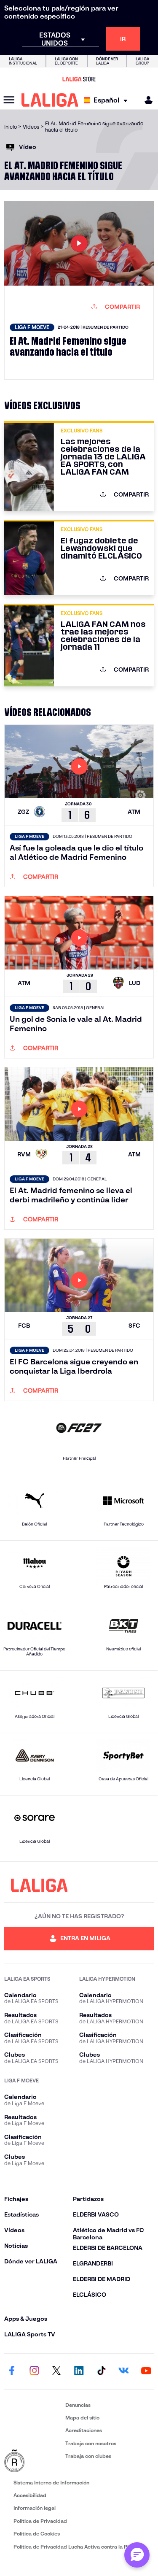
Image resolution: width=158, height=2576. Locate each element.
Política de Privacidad (40, 2521)
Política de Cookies (37, 2534)
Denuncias (78, 2405)
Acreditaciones (84, 2430)
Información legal (35, 2508)
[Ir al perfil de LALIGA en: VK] (124, 2371)
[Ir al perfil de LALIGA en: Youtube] (146, 2371)
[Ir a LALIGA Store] (79, 79)
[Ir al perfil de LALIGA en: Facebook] (12, 2371)
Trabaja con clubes (88, 2456)
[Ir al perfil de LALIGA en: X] (56, 2371)
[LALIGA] (50, 100)
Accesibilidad (30, 2495)
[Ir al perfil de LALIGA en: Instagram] (34, 2371)
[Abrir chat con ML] (137, 2555)
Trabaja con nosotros (91, 2443)
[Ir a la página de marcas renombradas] (33, 2461)
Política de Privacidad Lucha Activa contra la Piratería (79, 2547)
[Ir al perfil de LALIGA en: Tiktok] (102, 2371)
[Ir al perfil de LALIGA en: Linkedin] (79, 2371)
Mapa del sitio (82, 2418)
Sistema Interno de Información (51, 2483)
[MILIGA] (146, 100)
